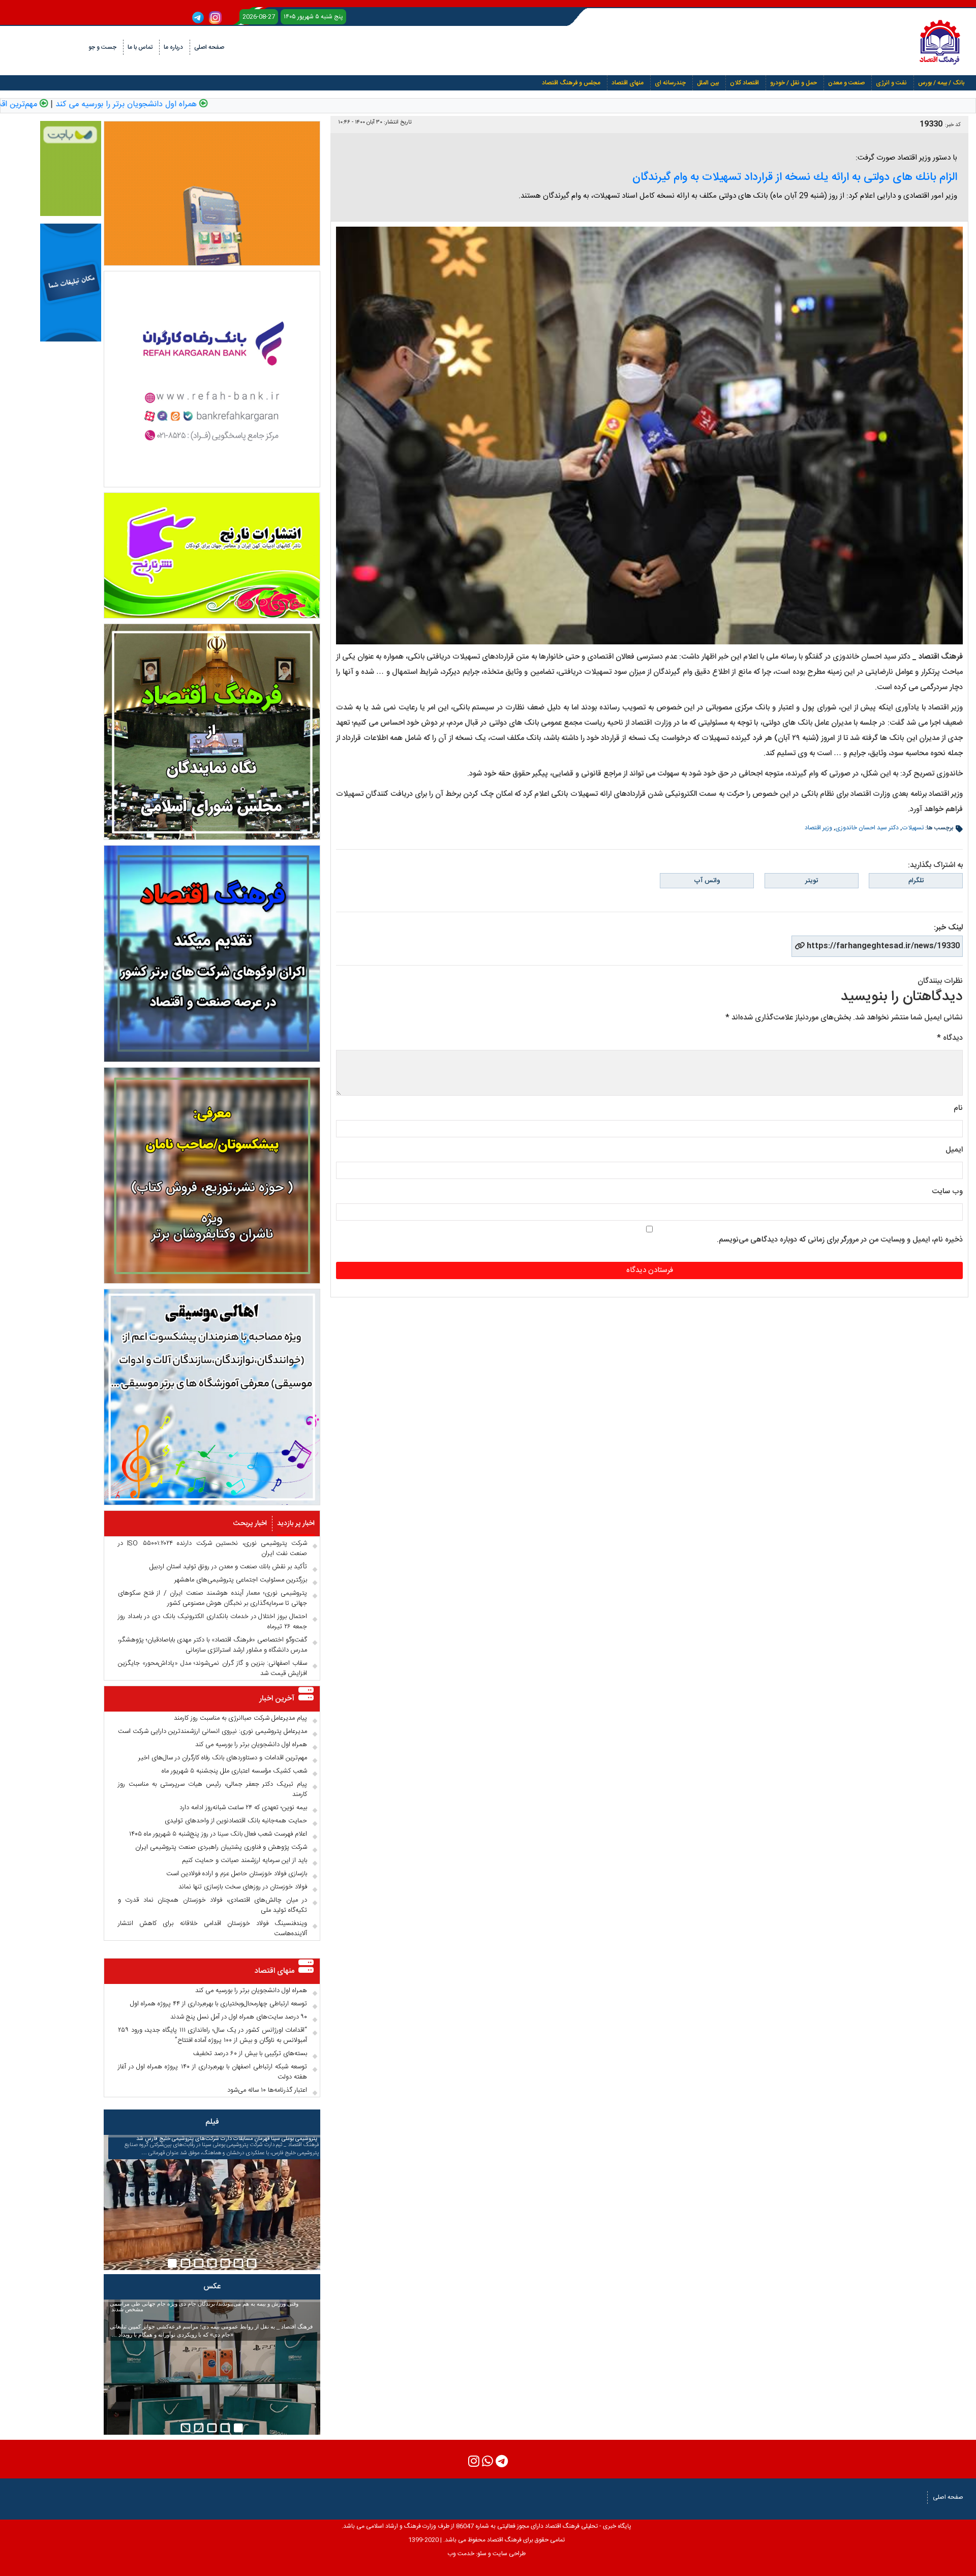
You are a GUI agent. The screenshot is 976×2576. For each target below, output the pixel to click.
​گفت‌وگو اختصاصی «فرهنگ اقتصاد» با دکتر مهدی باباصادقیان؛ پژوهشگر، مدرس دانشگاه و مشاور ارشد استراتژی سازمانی (212, 1645)
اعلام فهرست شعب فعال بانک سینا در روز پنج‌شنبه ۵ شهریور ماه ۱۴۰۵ (218, 1834)
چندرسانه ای (670, 83)
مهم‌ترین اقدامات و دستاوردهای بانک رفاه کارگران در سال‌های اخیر (223, 1758)
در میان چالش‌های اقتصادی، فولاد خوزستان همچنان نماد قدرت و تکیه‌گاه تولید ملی (212, 1905)
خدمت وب (461, 2554)
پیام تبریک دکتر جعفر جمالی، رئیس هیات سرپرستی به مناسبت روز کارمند (212, 1789)
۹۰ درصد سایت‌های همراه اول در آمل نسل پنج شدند (239, 2017)
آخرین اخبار (277, 1699)
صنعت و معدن (846, 83)
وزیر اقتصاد (818, 828)
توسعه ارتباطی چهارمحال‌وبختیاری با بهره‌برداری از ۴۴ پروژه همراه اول (219, 2004)
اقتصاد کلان (744, 83)
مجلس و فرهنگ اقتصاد (571, 83)
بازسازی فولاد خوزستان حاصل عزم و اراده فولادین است (237, 1874)
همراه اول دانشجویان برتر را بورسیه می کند (195, 105)
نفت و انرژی (891, 83)
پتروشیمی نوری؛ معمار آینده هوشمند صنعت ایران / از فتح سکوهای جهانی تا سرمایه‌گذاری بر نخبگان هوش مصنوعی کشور (212, 1598)
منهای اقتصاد (628, 83)
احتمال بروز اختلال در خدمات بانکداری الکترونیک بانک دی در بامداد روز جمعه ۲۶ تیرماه (212, 1622)
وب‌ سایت (947, 1191)
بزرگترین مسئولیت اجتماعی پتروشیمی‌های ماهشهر (241, 1580)
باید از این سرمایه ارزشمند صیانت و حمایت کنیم (245, 1860)
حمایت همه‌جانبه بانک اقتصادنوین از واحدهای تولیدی (236, 1821)
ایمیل (954, 1150)
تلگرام (916, 881)
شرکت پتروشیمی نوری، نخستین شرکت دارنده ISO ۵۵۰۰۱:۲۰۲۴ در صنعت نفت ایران (212, 1548)
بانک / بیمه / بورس (941, 83)
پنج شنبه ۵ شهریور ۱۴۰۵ (313, 17)
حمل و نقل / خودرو (794, 83)
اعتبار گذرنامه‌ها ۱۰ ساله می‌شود (267, 2090)
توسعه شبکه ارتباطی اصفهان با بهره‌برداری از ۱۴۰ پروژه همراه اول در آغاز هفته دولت (212, 2072)
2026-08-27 (259, 17)
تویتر (812, 881)
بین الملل (708, 83)
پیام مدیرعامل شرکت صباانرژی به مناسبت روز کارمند (240, 1718)
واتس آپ (707, 881)
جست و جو (102, 47)
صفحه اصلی (209, 47)
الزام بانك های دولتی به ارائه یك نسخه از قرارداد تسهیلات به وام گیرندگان (795, 177)
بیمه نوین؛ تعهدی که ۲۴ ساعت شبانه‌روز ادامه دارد (243, 1808)
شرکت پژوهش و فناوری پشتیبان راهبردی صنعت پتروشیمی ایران (221, 1847)
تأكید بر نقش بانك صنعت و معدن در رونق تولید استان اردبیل (228, 1567)
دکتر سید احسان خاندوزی (867, 828)
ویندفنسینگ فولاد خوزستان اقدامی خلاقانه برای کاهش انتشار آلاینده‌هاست (212, 1929)
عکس (212, 2287)
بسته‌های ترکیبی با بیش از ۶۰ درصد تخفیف (250, 2054)
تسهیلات (913, 828)
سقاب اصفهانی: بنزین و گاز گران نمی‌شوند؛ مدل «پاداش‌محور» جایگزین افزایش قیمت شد (212, 1668)
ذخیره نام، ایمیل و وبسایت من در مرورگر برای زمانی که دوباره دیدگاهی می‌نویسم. (840, 1240)
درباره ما (173, 47)
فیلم (212, 2122)
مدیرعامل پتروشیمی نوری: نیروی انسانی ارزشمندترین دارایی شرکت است (212, 1731)
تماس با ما (140, 47)
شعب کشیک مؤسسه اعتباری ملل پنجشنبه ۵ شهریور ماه (234, 1771)
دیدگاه (950, 1038)
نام (958, 1108)
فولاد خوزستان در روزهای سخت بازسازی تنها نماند (243, 1887)
